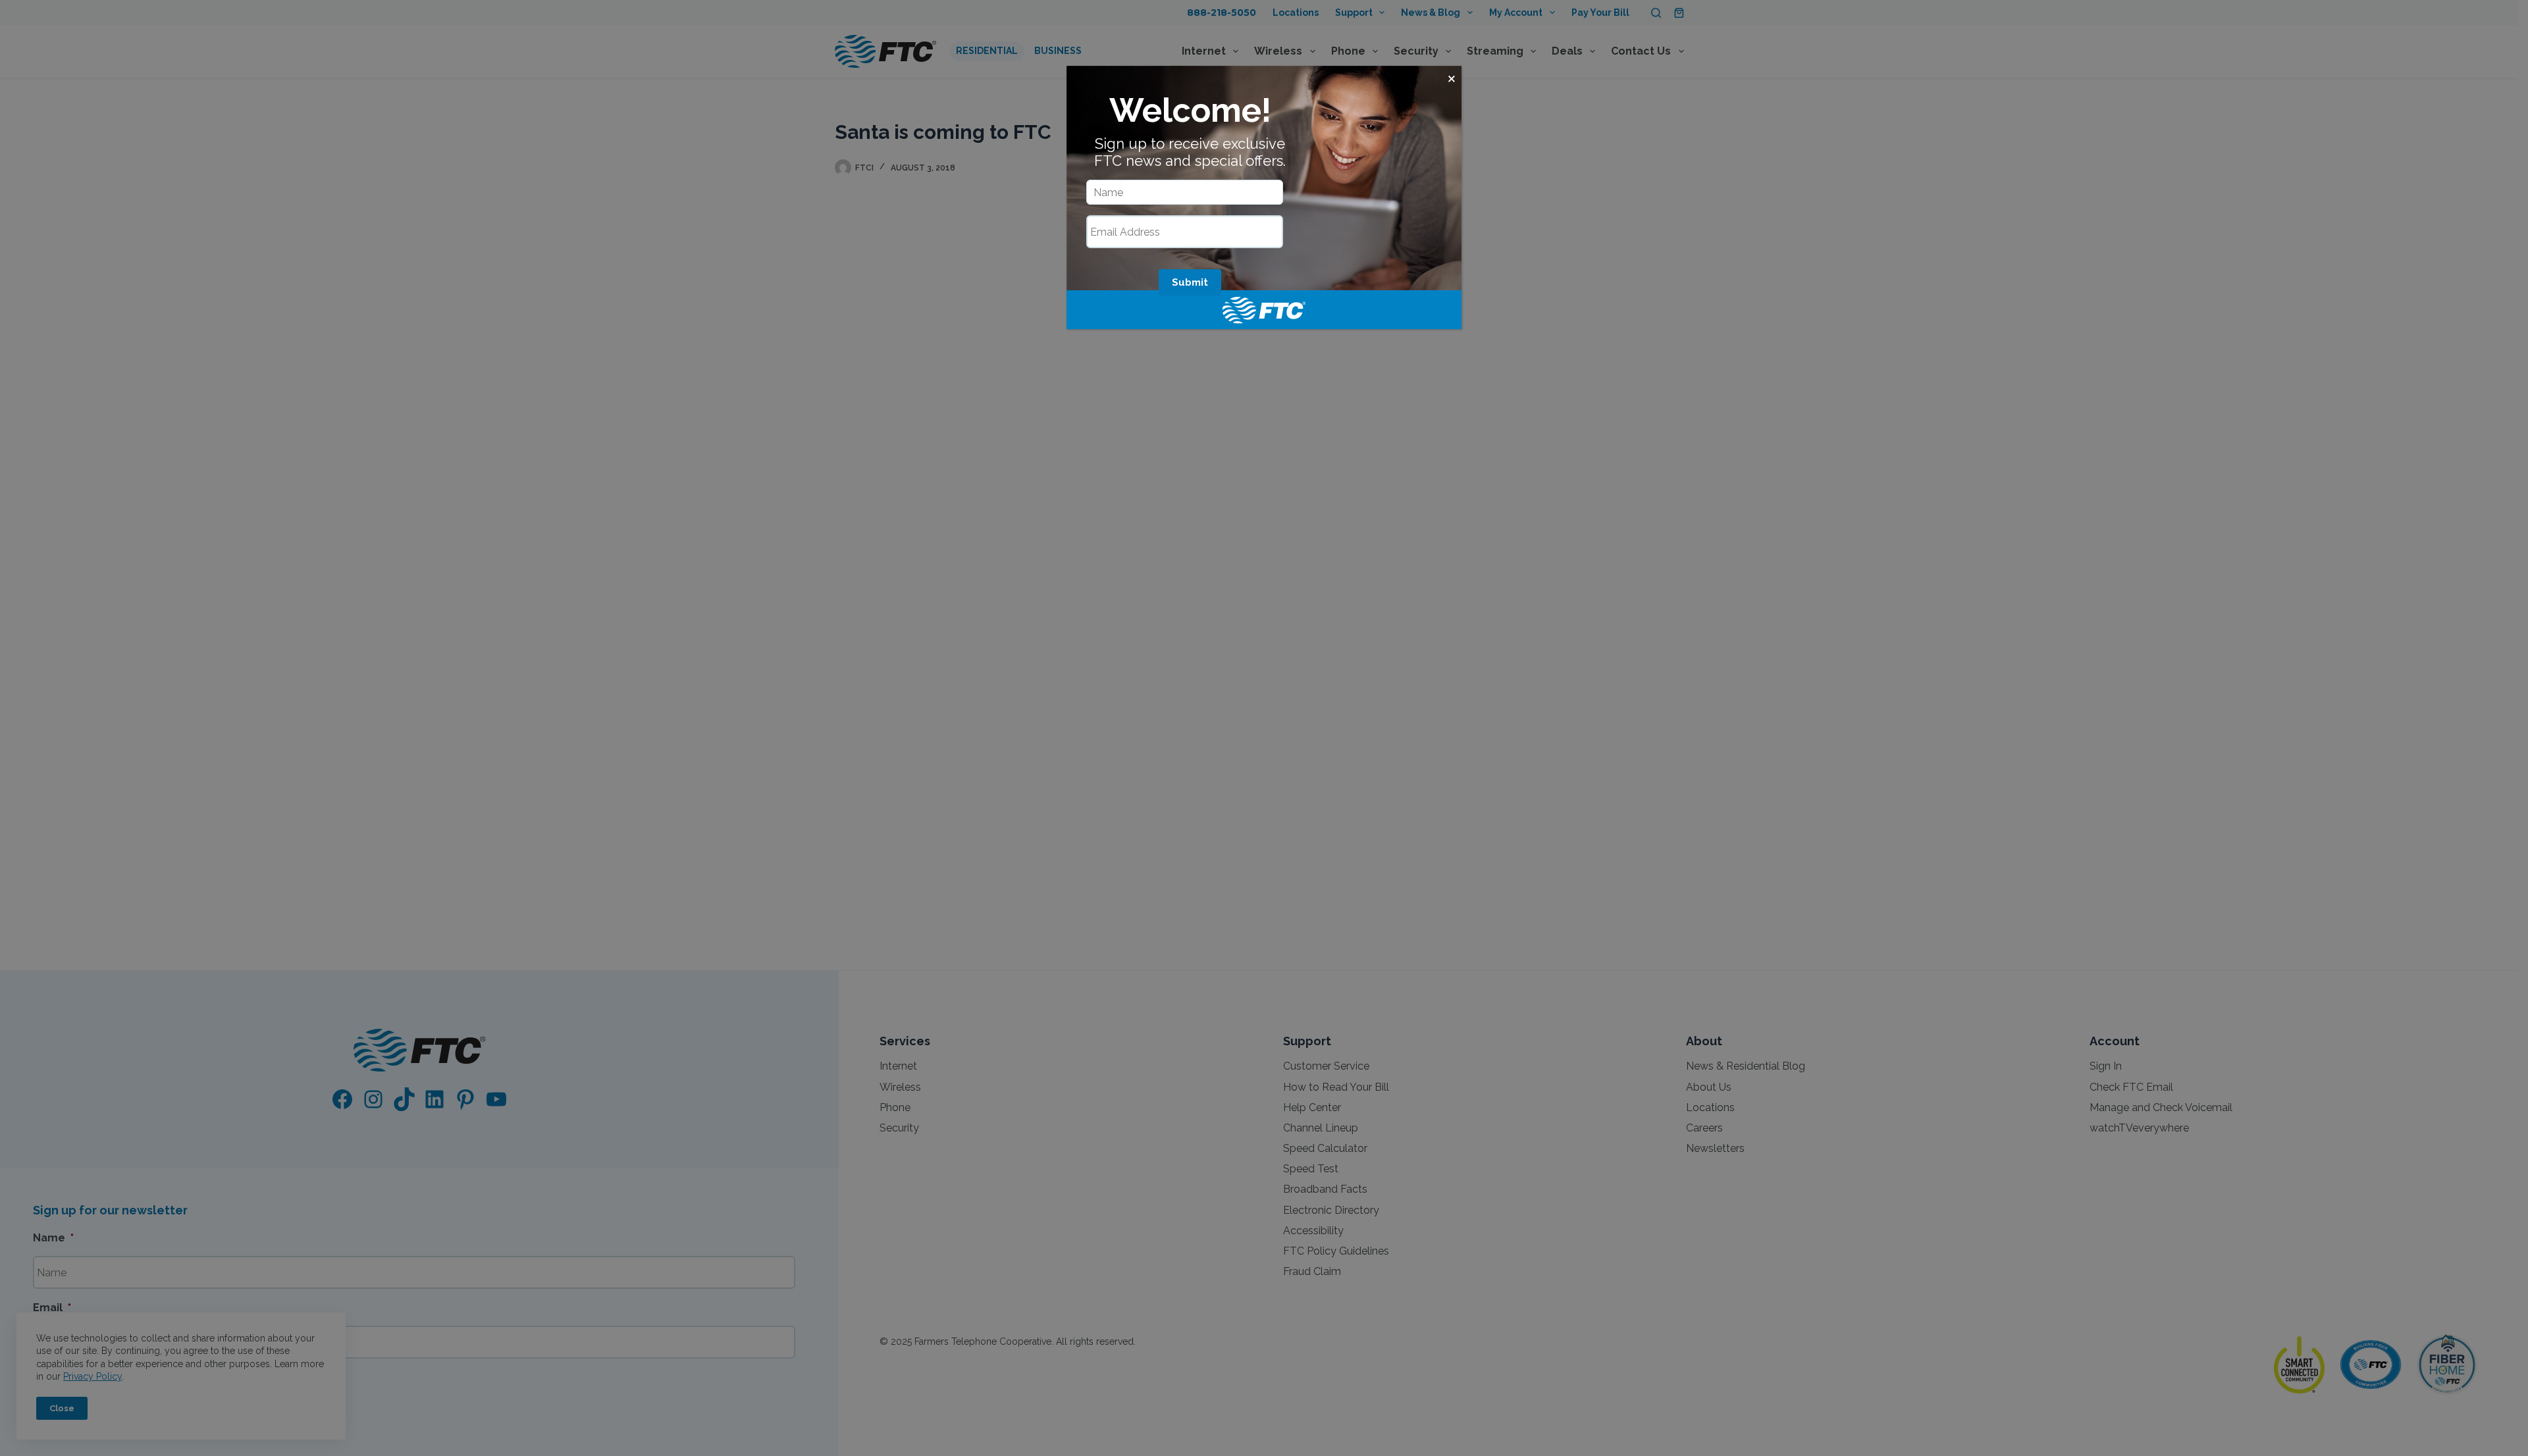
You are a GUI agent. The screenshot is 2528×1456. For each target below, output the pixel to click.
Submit (1190, 282)
